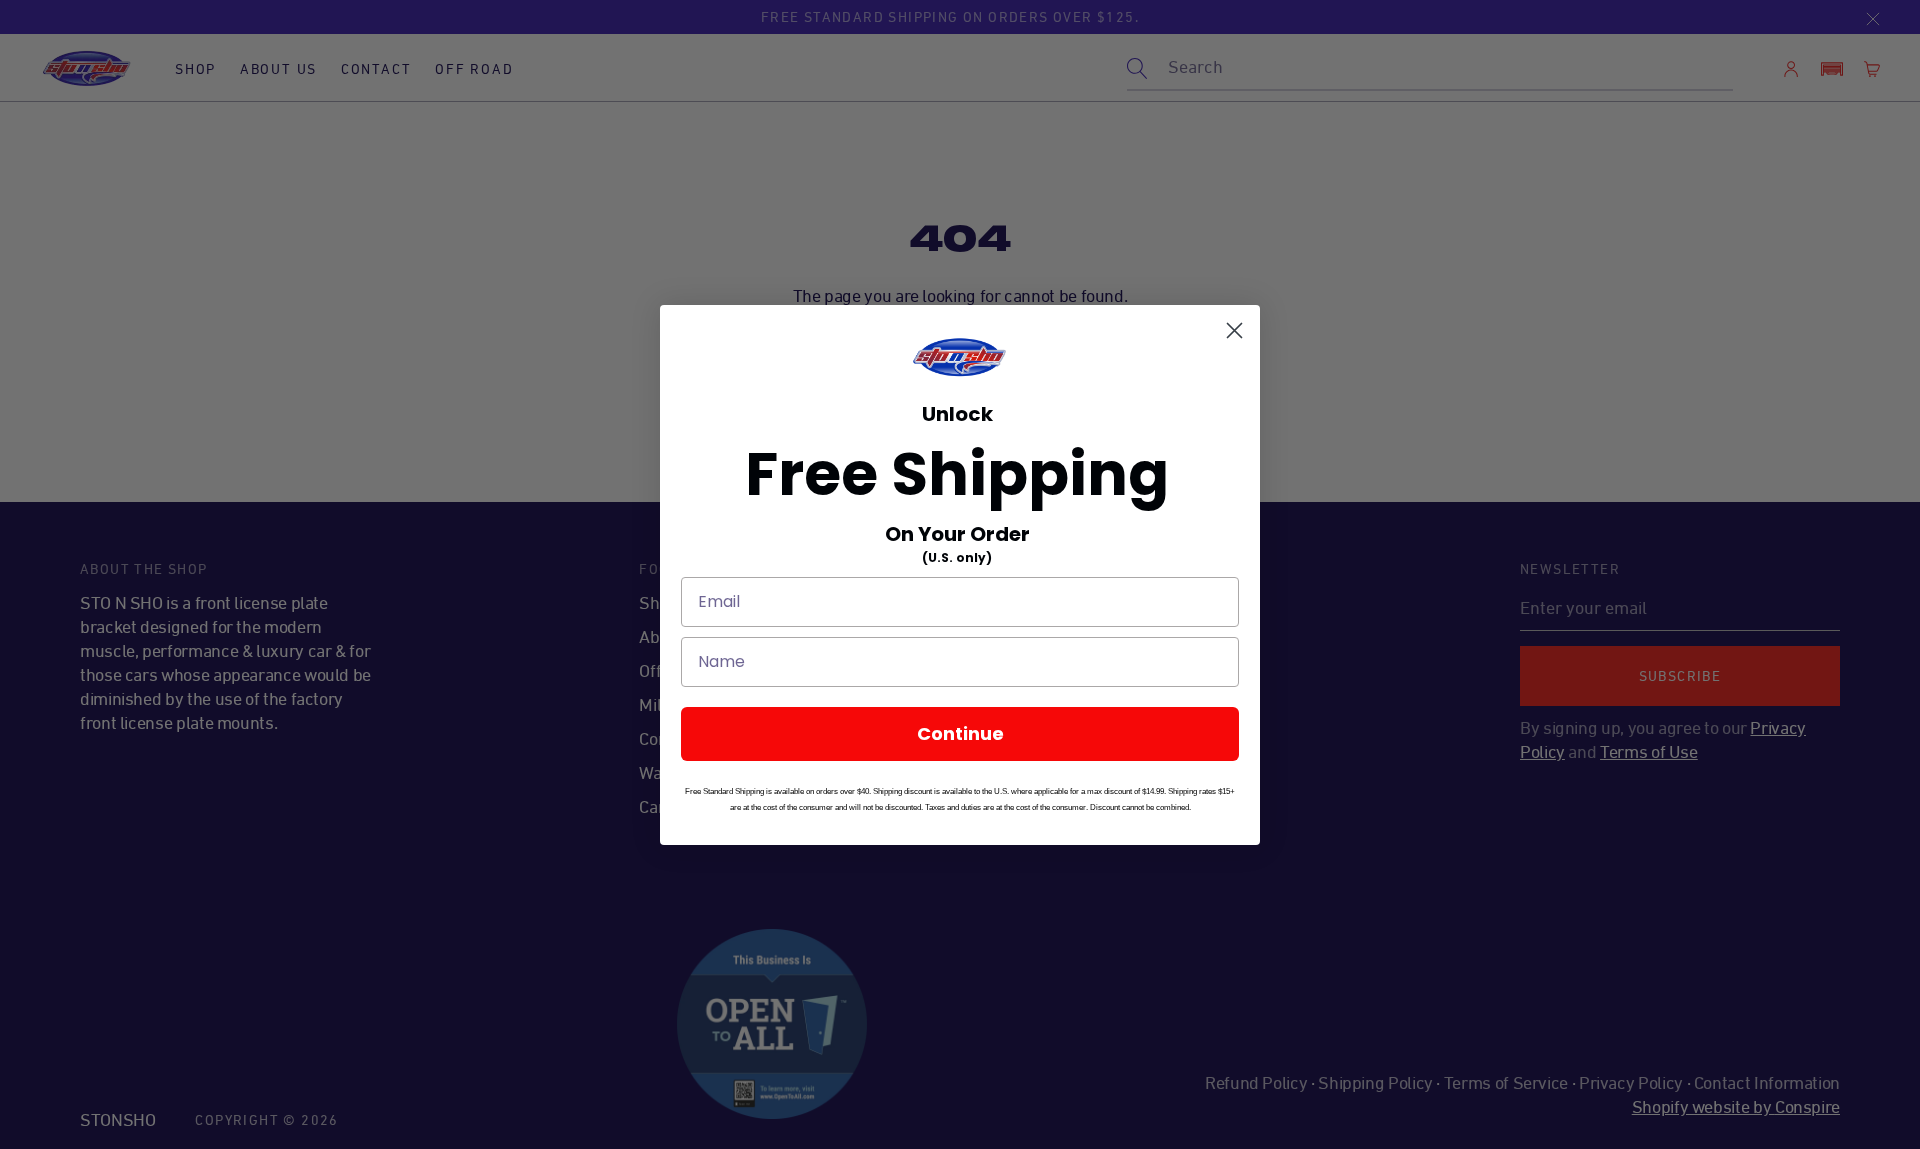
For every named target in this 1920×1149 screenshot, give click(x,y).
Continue (960, 733)
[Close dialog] (1234, 330)
